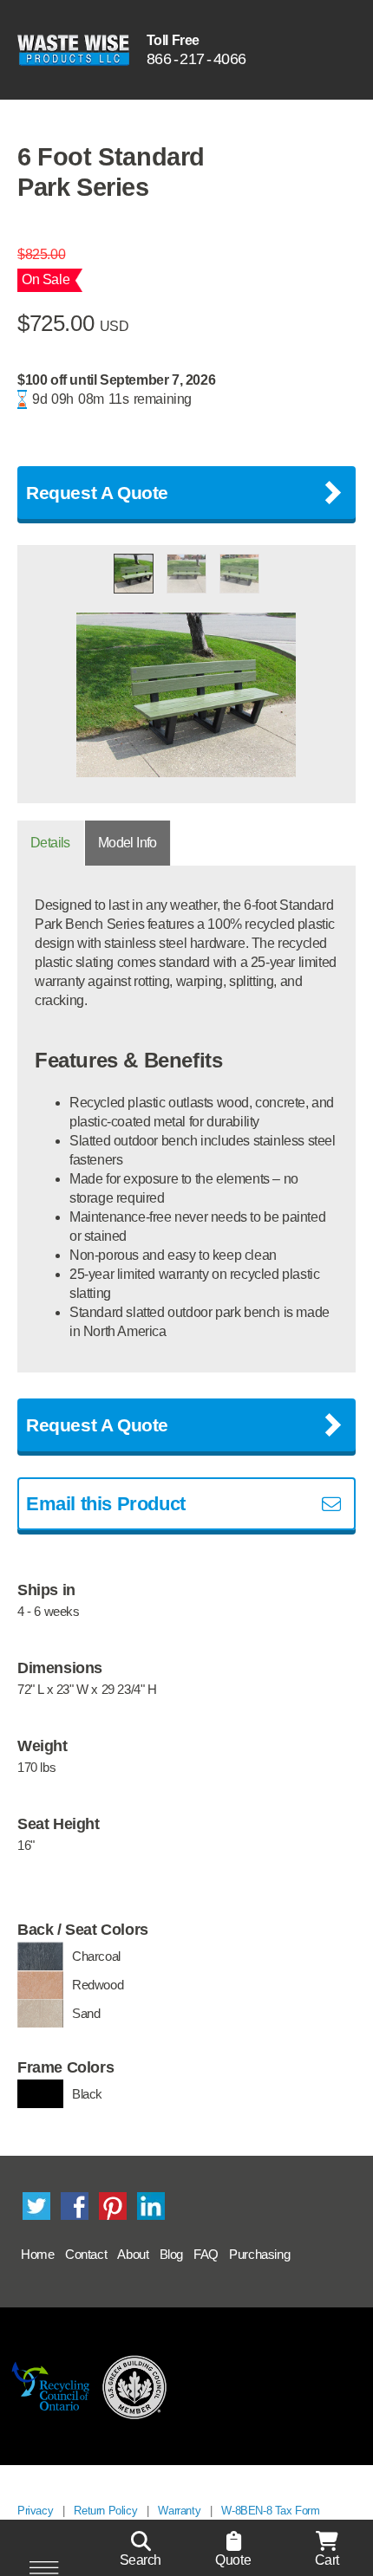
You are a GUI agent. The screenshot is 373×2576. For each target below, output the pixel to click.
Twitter (36, 2206)
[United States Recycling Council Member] (135, 2386)
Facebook (75, 2206)
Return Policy (105, 2511)
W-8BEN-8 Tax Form (270, 2511)
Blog (171, 2254)
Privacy (35, 2511)
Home (37, 2254)
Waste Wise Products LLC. (73, 50)
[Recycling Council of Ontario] (51, 2386)
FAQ (206, 2254)
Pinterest (113, 2206)
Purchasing (259, 2254)
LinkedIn (151, 2206)
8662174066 (196, 59)
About (133, 2254)
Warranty (179, 2511)
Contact (86, 2254)
